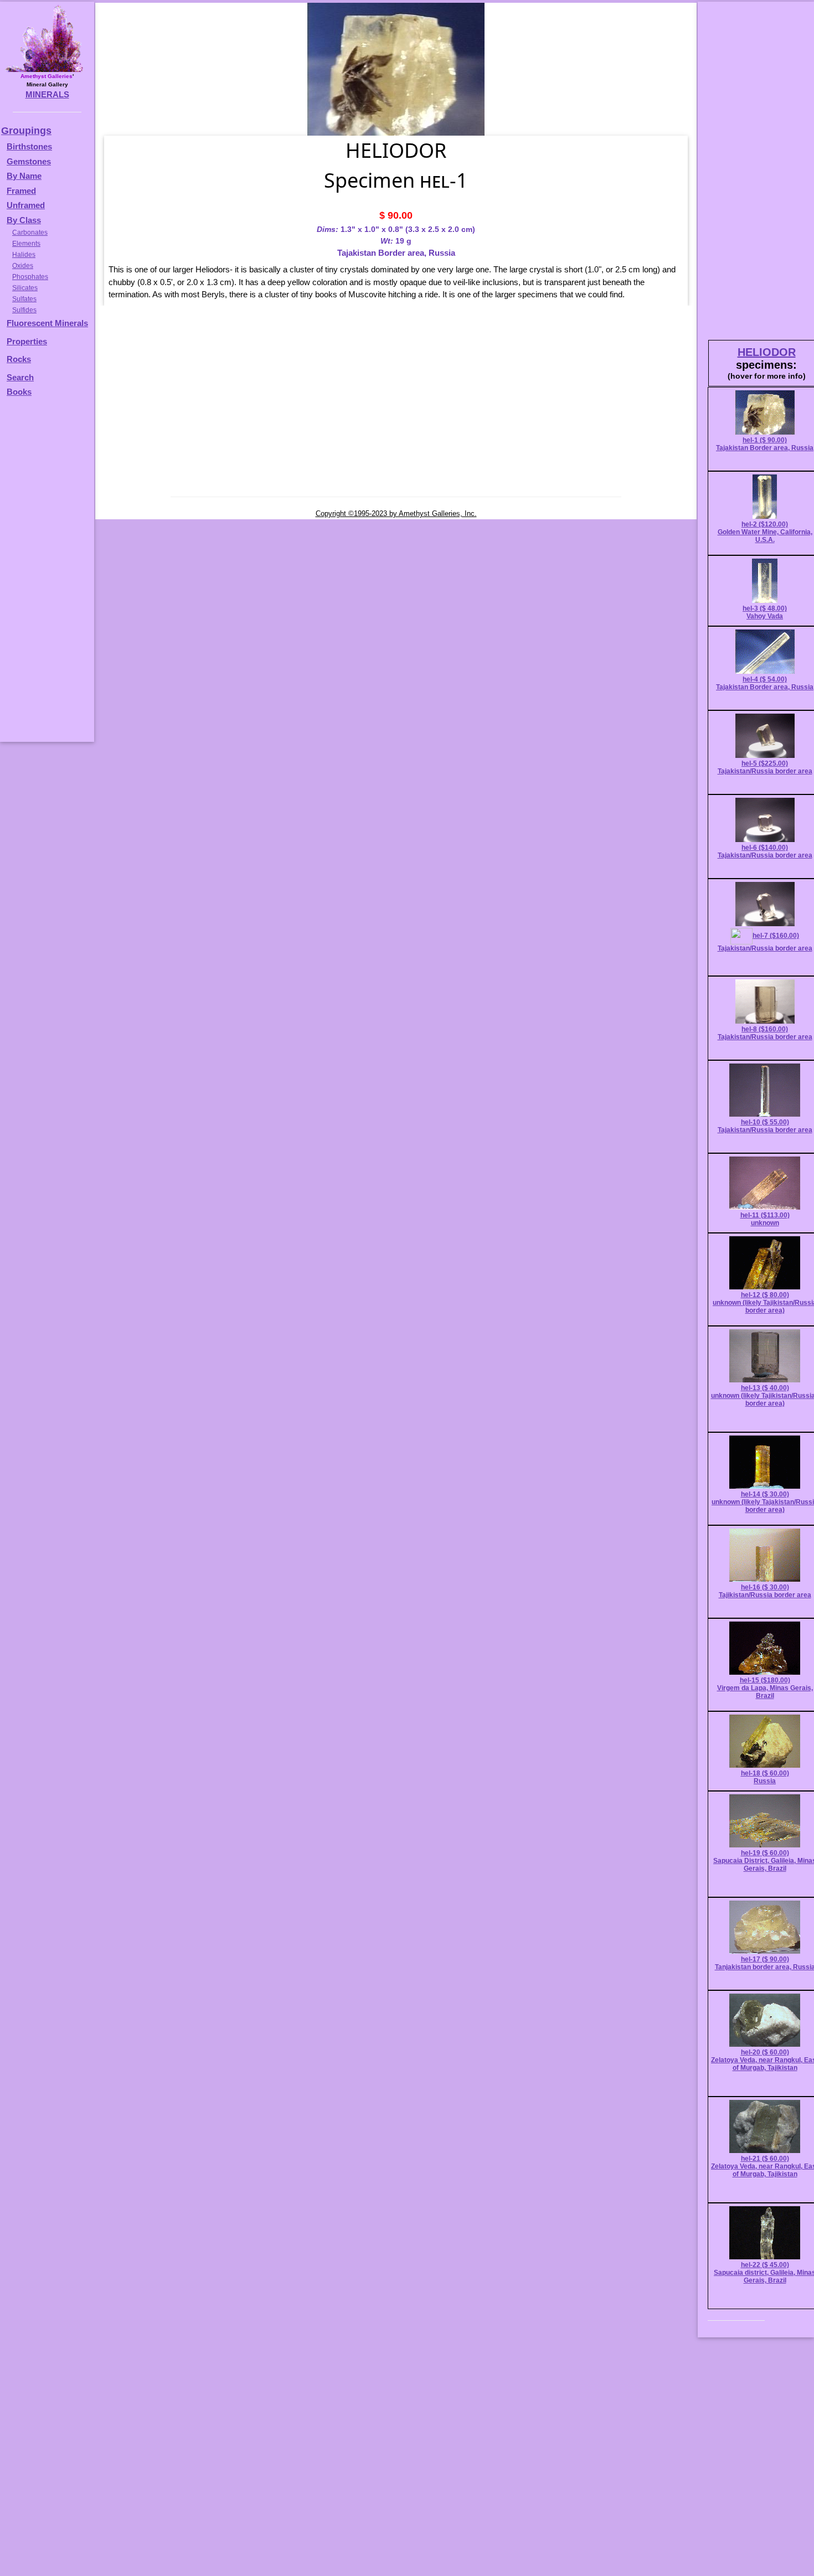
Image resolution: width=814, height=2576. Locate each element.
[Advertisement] (45, 575)
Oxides (23, 266)
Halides (24, 255)
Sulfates (24, 299)
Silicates (25, 288)
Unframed (26, 205)
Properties (27, 341)
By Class (24, 220)
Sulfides (24, 310)
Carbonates (30, 233)
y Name (27, 176)
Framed (21, 191)
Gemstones (29, 161)
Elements (26, 244)
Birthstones (29, 146)
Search (20, 377)
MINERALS (47, 94)
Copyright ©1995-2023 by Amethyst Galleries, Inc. (396, 513)
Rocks (19, 359)
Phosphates (30, 277)
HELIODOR (767, 352)
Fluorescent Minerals (47, 323)
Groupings (26, 131)
